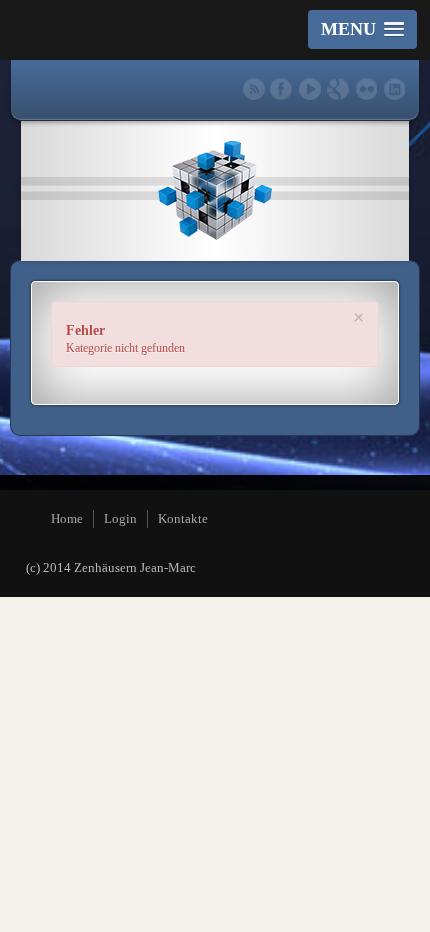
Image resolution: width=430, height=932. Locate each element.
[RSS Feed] (253, 88)
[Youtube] (309, 88)
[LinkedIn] (393, 88)
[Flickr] (365, 88)
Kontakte (183, 518)
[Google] (337, 88)
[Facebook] (281, 88)
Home (67, 518)
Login (120, 518)
